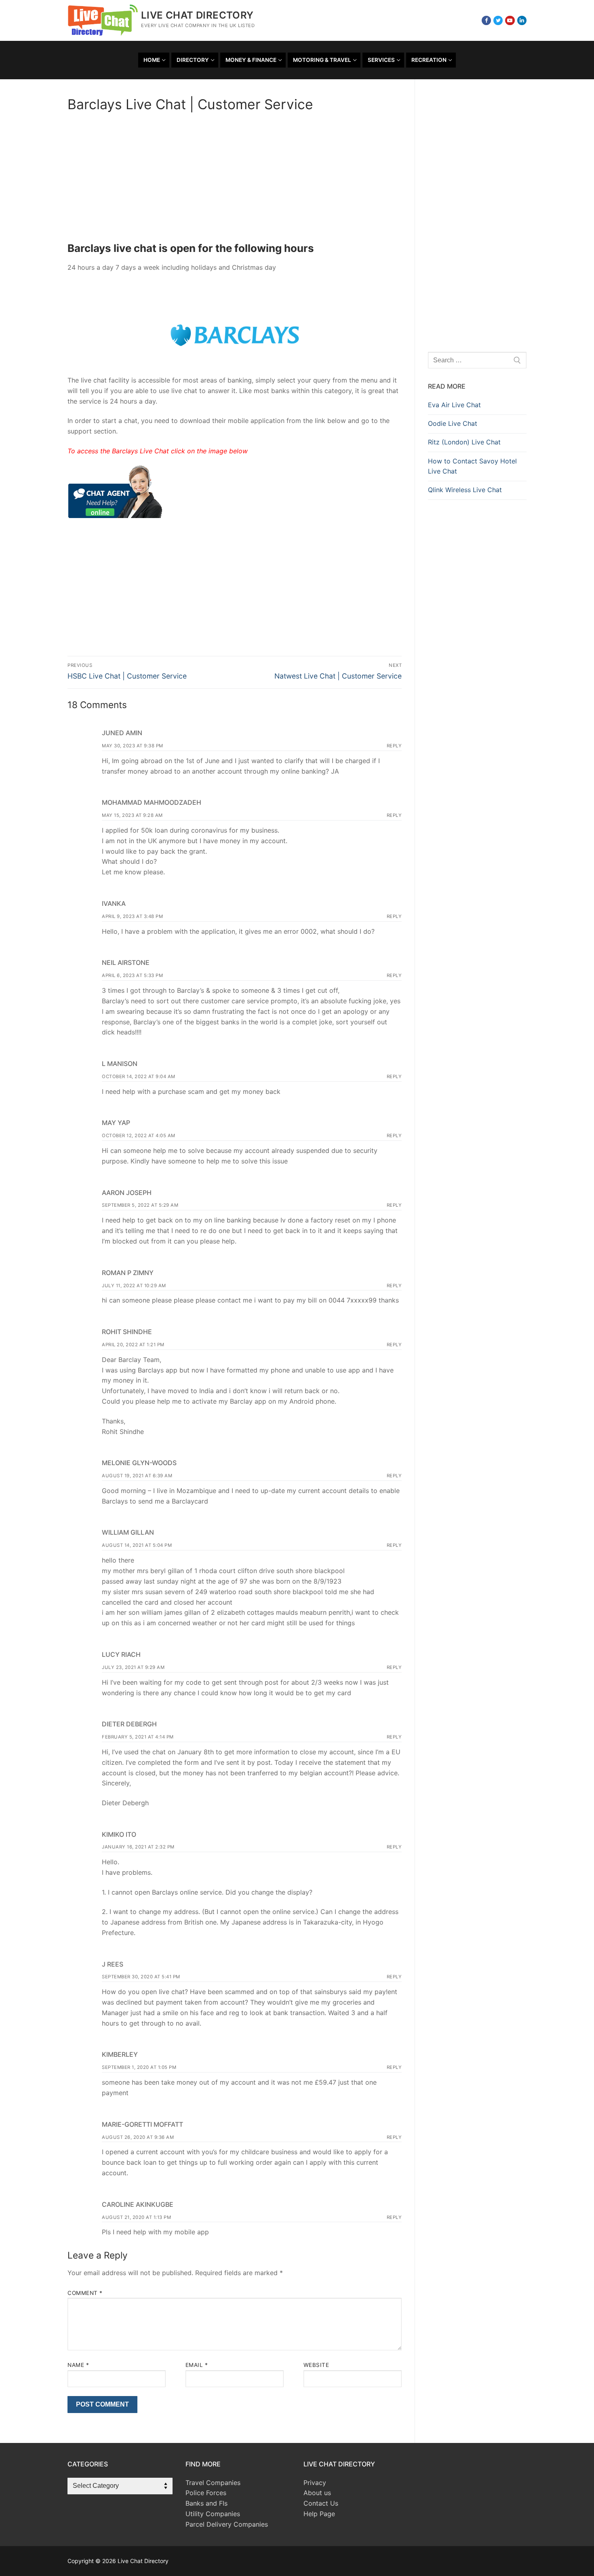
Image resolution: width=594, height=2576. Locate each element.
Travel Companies (213, 2483)
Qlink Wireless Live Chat (465, 490)
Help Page (319, 2514)
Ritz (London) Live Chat (464, 442)
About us (317, 2493)
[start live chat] (115, 516)
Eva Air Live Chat (454, 405)
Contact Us (321, 2503)
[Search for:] (477, 360)
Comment (85, 2293)
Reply (394, 746)
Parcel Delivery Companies (227, 2524)
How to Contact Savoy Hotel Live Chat (472, 466)
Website (316, 2365)
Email (197, 2365)
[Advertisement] (235, 180)
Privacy (315, 2483)
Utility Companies (213, 2514)
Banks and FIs (206, 2503)
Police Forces (206, 2493)
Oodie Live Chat (453, 423)
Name (78, 2365)
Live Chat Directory (197, 15)
